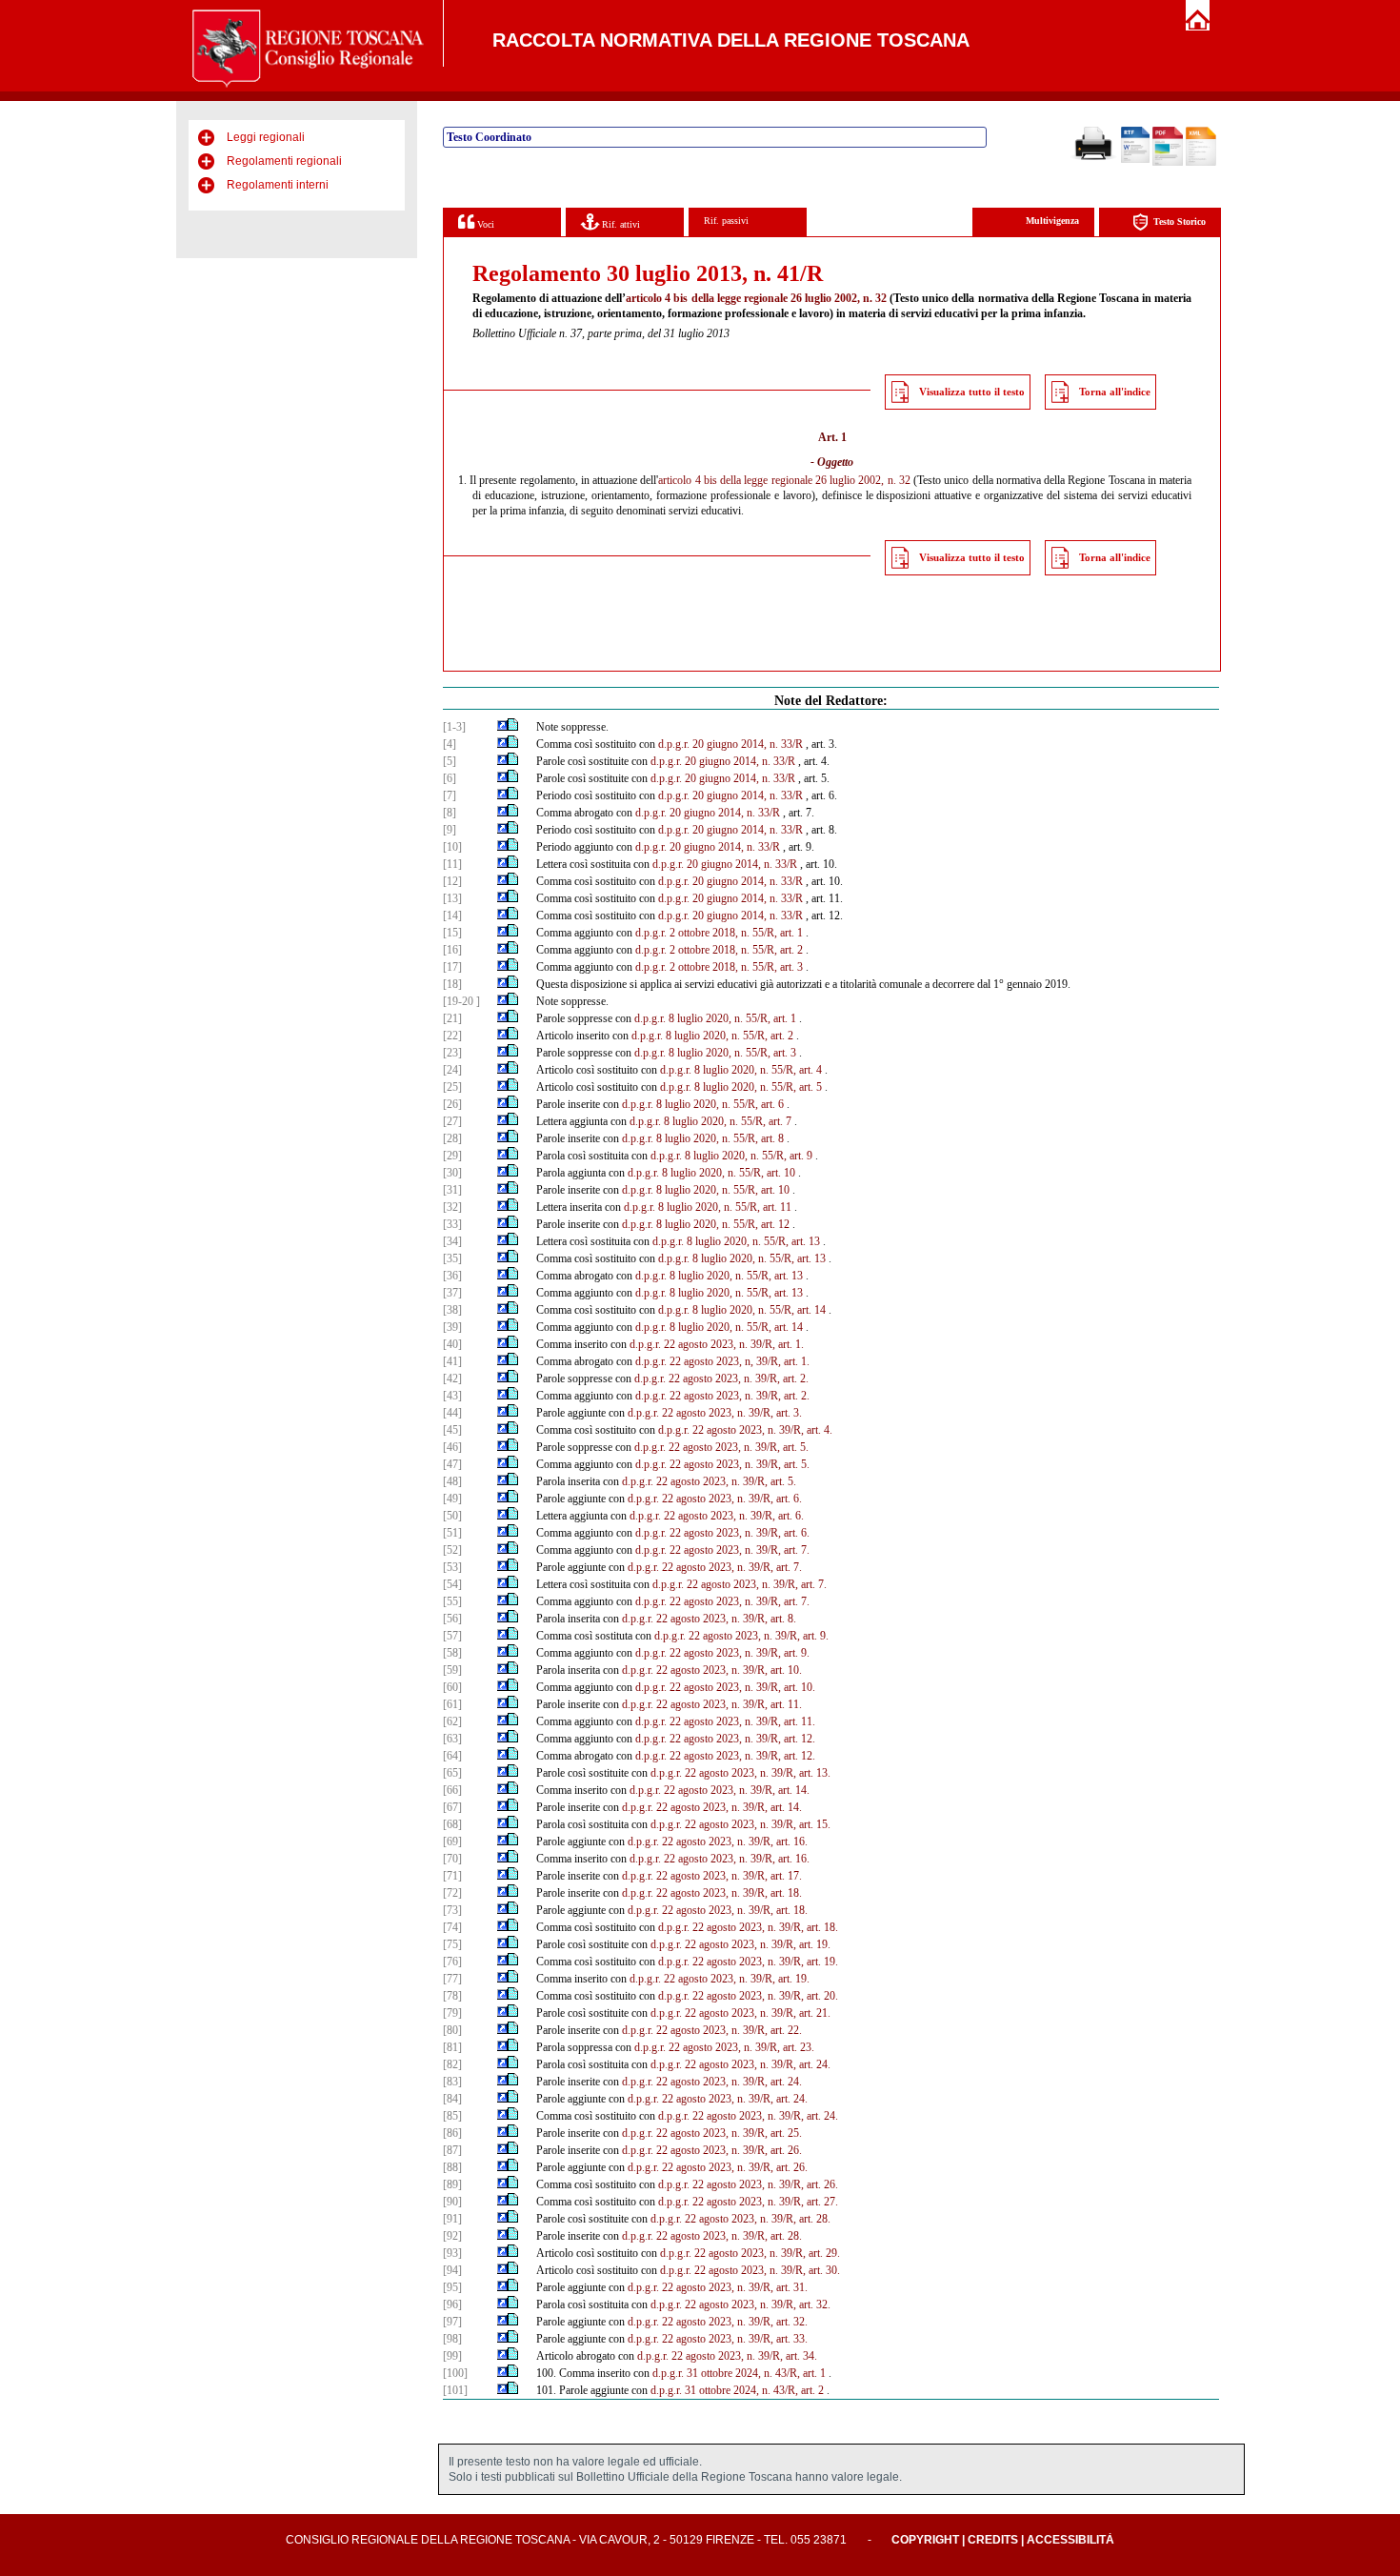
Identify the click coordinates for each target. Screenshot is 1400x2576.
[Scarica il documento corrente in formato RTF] (1135, 159)
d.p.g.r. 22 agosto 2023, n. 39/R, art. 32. (740, 2304)
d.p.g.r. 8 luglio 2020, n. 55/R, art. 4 (741, 1070)
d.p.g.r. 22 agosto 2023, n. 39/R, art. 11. (712, 1704)
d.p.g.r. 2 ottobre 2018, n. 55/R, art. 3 (719, 967)
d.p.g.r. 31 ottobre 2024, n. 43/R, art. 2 (737, 2390)
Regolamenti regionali (284, 161)
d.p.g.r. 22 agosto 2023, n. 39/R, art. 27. (748, 2202)
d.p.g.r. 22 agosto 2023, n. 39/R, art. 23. (724, 2047)
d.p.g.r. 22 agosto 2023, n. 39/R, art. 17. (712, 1876)
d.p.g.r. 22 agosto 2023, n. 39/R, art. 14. (720, 1790)
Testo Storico (1180, 221)
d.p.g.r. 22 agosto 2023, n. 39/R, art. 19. (740, 1944)
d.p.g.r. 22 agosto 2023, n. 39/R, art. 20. (748, 1996)
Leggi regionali (266, 137)
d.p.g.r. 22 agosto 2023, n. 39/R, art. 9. (741, 1636)
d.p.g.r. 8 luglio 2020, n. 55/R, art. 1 (715, 1018)
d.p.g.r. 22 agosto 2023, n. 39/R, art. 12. (725, 1739)
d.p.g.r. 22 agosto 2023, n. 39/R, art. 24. (740, 2064)
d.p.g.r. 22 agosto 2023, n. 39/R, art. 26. (712, 2150)
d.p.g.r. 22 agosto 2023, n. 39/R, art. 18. (712, 1893)
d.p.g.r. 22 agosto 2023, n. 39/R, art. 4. (745, 1430)
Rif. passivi (726, 221)
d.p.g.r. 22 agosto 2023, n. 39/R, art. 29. (750, 2253)
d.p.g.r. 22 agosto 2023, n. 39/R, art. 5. (721, 1447)
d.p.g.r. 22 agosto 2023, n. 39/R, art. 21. (740, 2013)
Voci (484, 224)
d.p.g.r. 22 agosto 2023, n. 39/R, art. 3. (715, 1413)
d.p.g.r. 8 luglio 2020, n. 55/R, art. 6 (703, 1104)
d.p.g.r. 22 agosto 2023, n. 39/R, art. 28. (740, 2219)
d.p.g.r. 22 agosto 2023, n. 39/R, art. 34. (727, 2356)
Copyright (925, 2540)
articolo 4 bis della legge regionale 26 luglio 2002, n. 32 (756, 298)
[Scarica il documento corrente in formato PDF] (1168, 162)
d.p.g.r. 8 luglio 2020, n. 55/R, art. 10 (711, 1173)
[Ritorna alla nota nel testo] (502, 727)
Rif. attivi (620, 224)
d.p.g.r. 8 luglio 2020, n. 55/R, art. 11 (708, 1207)
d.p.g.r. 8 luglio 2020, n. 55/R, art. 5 (741, 1087)
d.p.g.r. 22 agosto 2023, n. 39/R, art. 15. (740, 1824)
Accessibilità (1070, 2540)
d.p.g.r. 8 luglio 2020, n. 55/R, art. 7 (710, 1121)
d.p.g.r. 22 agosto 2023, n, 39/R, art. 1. (722, 1361)
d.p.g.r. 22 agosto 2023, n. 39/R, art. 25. (712, 2133)
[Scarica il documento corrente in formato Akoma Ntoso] (1201, 162)
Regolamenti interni (278, 185)
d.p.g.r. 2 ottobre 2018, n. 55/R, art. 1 (719, 933)
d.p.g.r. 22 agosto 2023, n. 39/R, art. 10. (712, 1670)
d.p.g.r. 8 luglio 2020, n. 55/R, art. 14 (742, 1310)
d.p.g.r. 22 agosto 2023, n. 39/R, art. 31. (718, 2287)
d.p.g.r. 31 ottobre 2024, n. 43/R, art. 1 (739, 2373)
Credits (993, 2540)
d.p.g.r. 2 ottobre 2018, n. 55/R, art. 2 (719, 950)
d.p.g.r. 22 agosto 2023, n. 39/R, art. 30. (750, 2270)
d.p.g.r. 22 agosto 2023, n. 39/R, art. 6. (715, 1499)
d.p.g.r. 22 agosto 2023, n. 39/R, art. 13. (740, 1773)
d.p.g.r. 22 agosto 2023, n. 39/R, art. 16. (718, 1841)
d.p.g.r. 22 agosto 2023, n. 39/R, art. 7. (722, 1550)
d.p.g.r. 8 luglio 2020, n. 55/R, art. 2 (712, 1036)
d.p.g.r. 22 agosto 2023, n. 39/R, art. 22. (712, 2030)
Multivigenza (1052, 221)
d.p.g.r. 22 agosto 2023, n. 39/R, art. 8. (709, 1619)
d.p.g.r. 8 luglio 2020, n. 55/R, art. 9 (731, 1156)
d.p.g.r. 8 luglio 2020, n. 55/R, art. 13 (736, 1241)
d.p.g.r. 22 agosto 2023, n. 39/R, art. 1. (717, 1344)
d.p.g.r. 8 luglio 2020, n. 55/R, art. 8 (703, 1138)
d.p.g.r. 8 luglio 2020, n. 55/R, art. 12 (706, 1224)
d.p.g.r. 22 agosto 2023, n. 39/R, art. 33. (718, 2339)
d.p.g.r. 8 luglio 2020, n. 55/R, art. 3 (715, 1053)
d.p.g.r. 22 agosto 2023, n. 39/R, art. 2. (721, 1379)
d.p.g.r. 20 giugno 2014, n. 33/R (730, 744)
